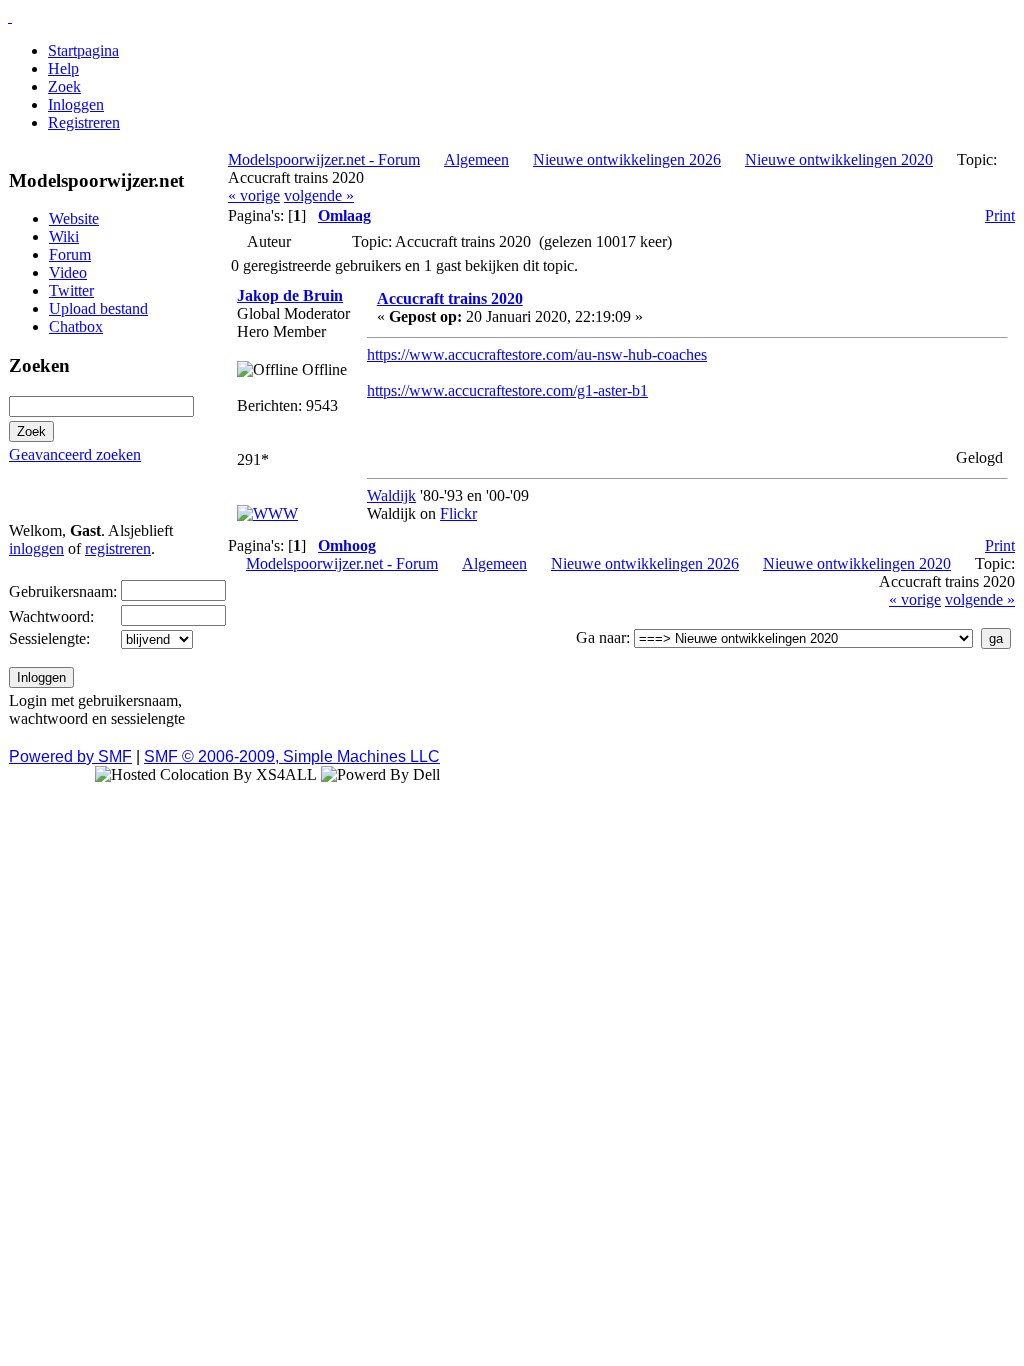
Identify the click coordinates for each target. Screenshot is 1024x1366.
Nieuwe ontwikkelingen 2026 (627, 159)
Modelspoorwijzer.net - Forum (324, 159)
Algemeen (476, 159)
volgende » (319, 195)
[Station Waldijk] (267, 513)
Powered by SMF (70, 756)
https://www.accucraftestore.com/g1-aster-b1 (507, 390)
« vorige (254, 195)
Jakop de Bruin (290, 295)
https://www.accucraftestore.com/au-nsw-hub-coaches (537, 354)
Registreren (84, 122)
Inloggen (76, 104)
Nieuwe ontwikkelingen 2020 (839, 159)
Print (1000, 215)
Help (63, 68)
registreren (118, 548)
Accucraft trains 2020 (450, 298)
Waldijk (391, 495)
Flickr (458, 513)
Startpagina (83, 50)
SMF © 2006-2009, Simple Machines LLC (292, 756)
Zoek (64, 86)
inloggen (36, 548)
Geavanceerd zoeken (75, 454)
